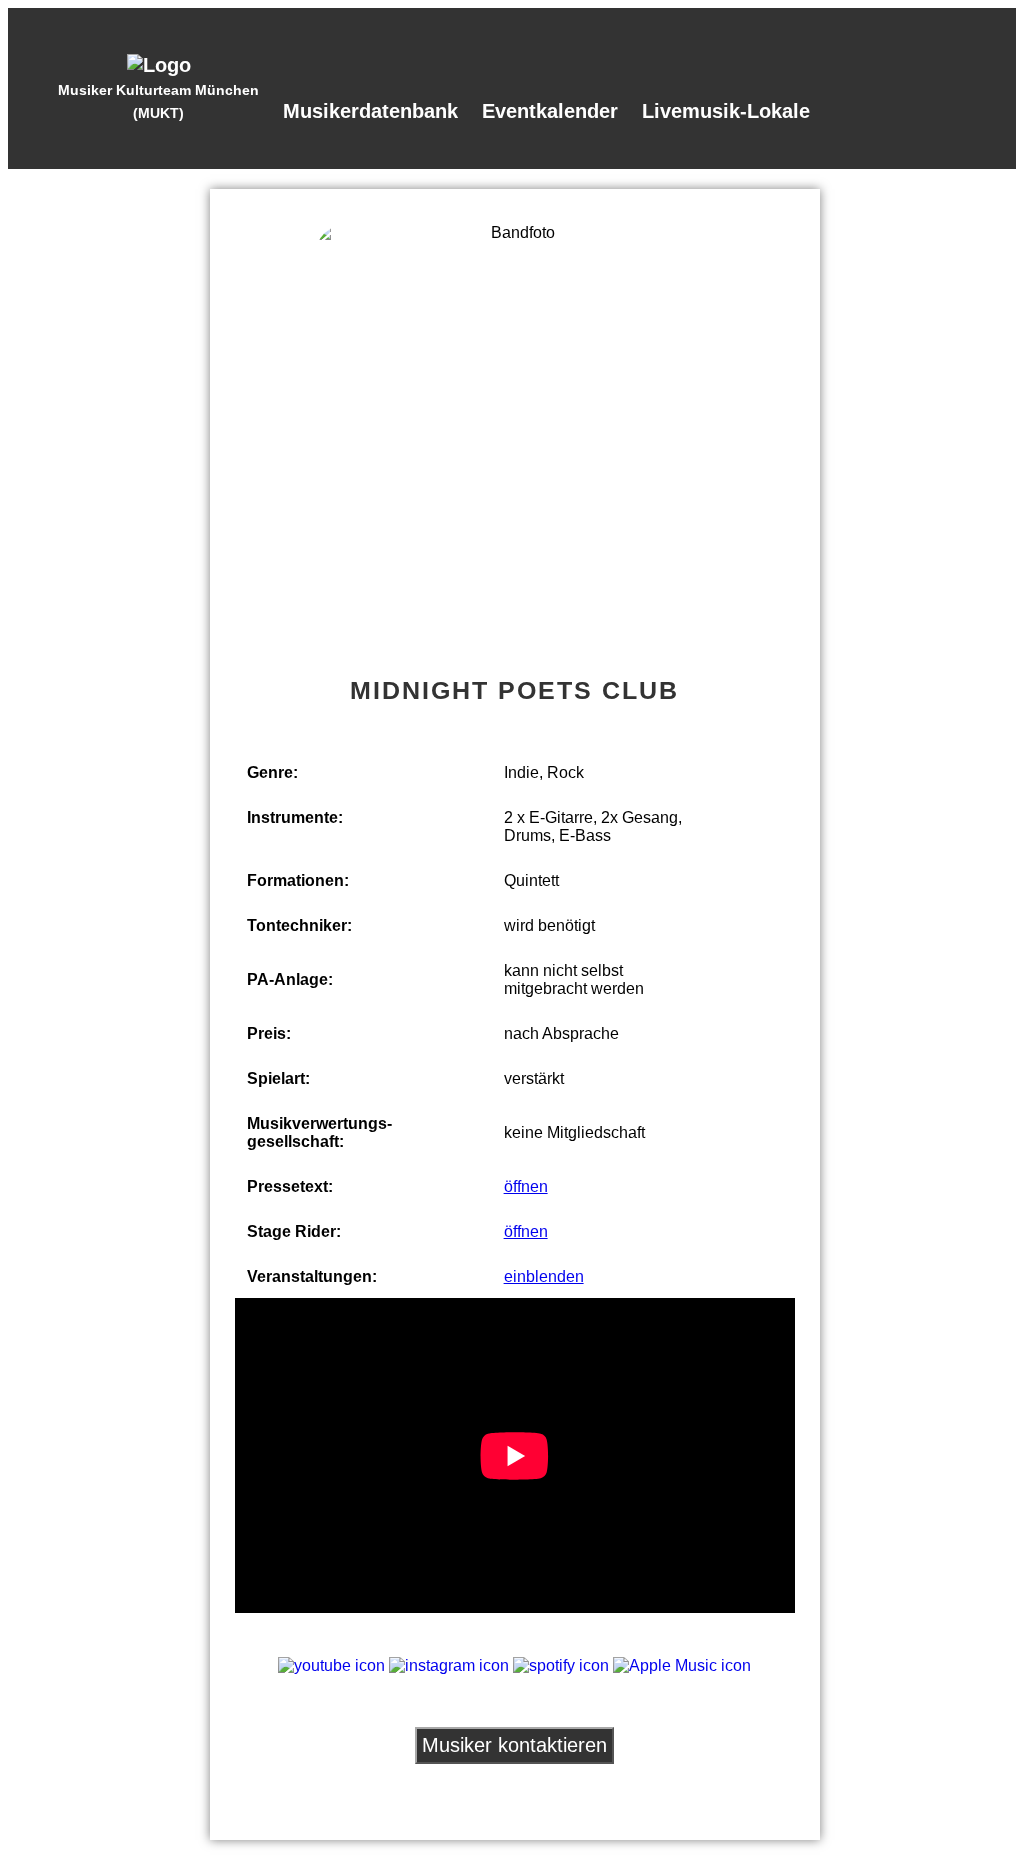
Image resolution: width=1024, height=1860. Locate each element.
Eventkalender (550, 111)
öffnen (526, 1186)
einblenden (544, 1276)
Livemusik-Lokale (726, 111)
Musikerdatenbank (370, 111)
